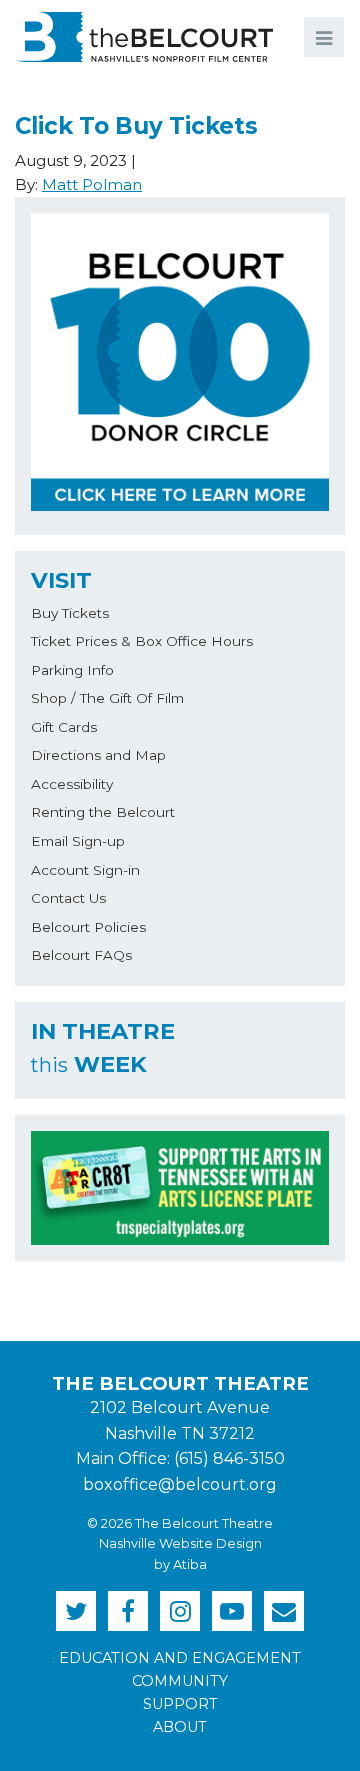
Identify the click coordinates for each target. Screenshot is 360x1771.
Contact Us (68, 898)
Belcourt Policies (88, 927)
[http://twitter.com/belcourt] (76, 1611)
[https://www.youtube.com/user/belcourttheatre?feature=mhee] (232, 1611)
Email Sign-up (78, 841)
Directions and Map (98, 755)
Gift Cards (64, 727)
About (180, 1727)
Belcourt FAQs (81, 955)
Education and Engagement (180, 1658)
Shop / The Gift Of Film (107, 698)
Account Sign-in (85, 870)
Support (180, 1704)
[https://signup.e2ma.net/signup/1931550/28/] (284, 1611)
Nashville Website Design (180, 1543)
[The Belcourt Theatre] (144, 37)
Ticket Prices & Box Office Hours (142, 641)
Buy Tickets (70, 613)
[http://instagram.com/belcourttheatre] (180, 1611)
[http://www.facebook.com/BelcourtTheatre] (128, 1611)
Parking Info (72, 670)
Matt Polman (92, 184)
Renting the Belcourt (103, 812)
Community (180, 1681)
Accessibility (72, 784)
